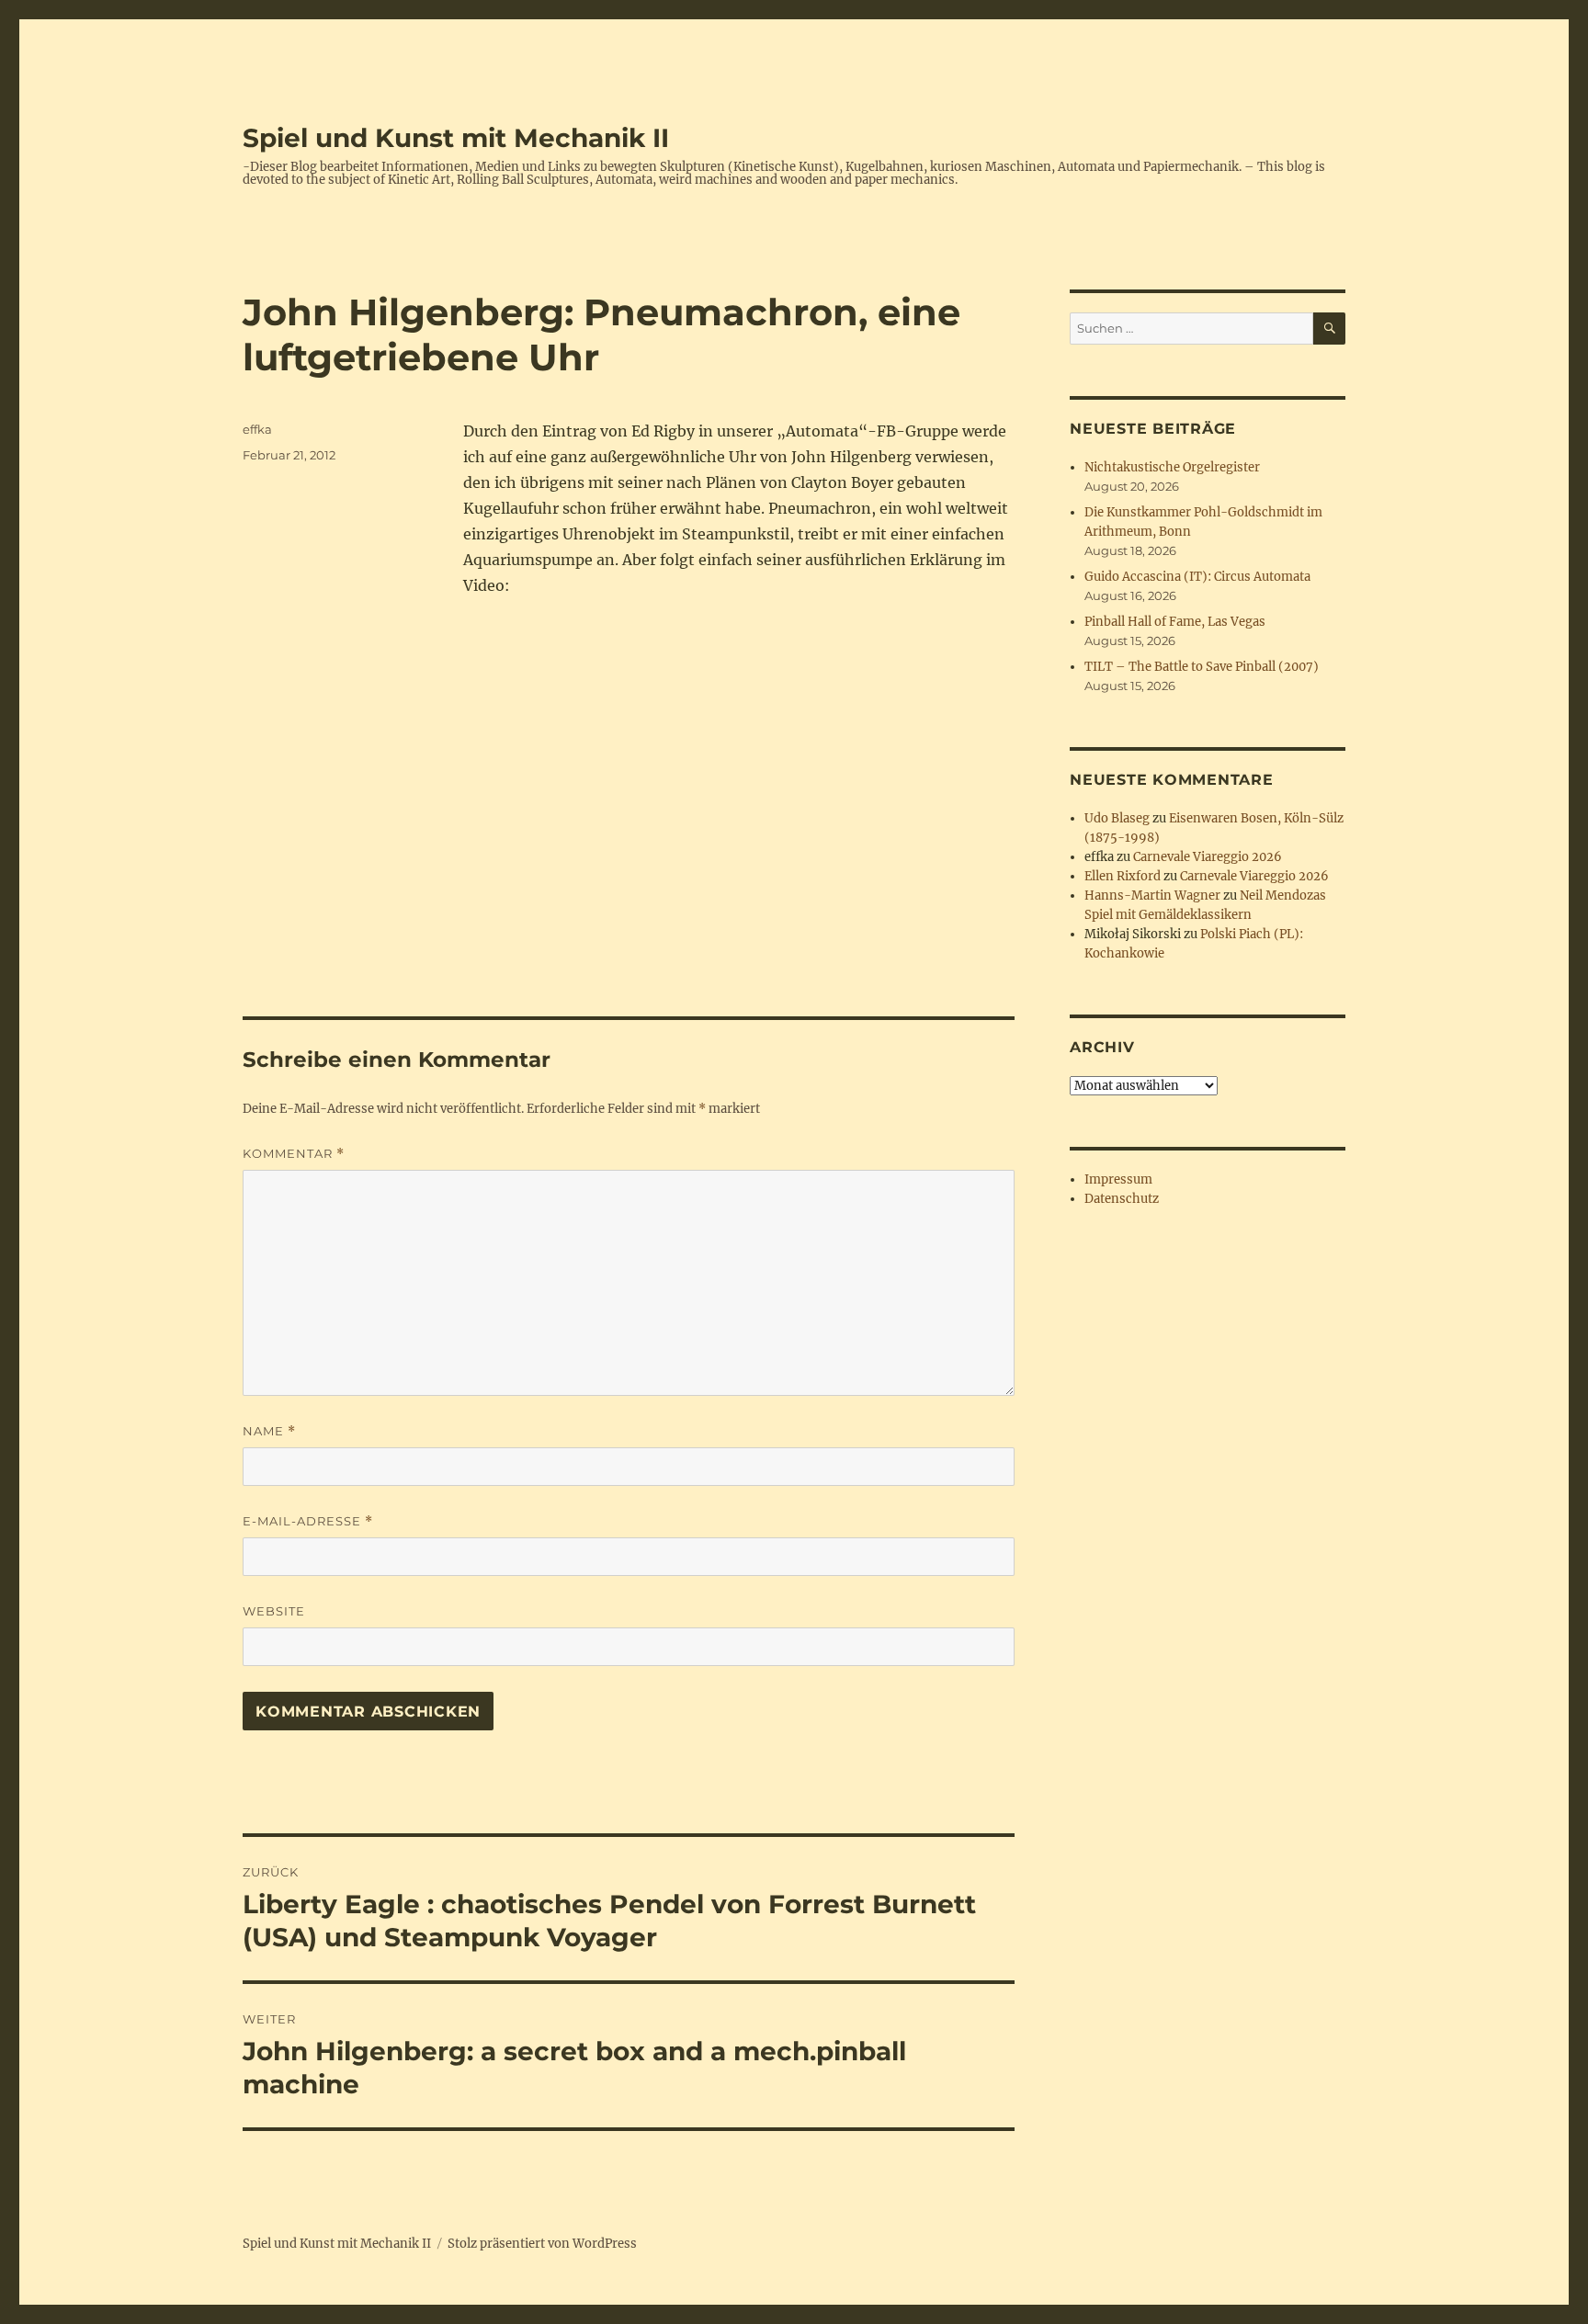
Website (274, 1611)
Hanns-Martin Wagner (1152, 896)
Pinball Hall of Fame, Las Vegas (1175, 622)
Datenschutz (1122, 1199)
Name (269, 1431)
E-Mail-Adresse (308, 1521)
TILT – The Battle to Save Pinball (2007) (1202, 667)
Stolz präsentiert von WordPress (542, 2244)
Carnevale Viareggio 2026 (1208, 857)
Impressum (1118, 1179)
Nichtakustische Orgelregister (1172, 467)
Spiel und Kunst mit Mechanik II (456, 138)
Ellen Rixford (1123, 876)
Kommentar (294, 1154)
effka (257, 429)
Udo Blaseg (1117, 818)
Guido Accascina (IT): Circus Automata (1197, 577)
